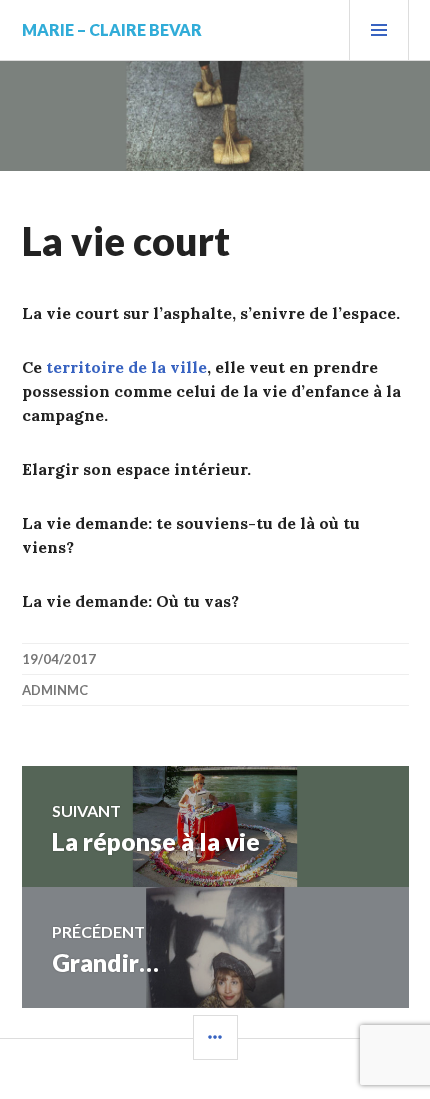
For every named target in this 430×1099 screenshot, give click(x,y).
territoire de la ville (126, 367)
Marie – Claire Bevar (112, 29)
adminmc (55, 690)
